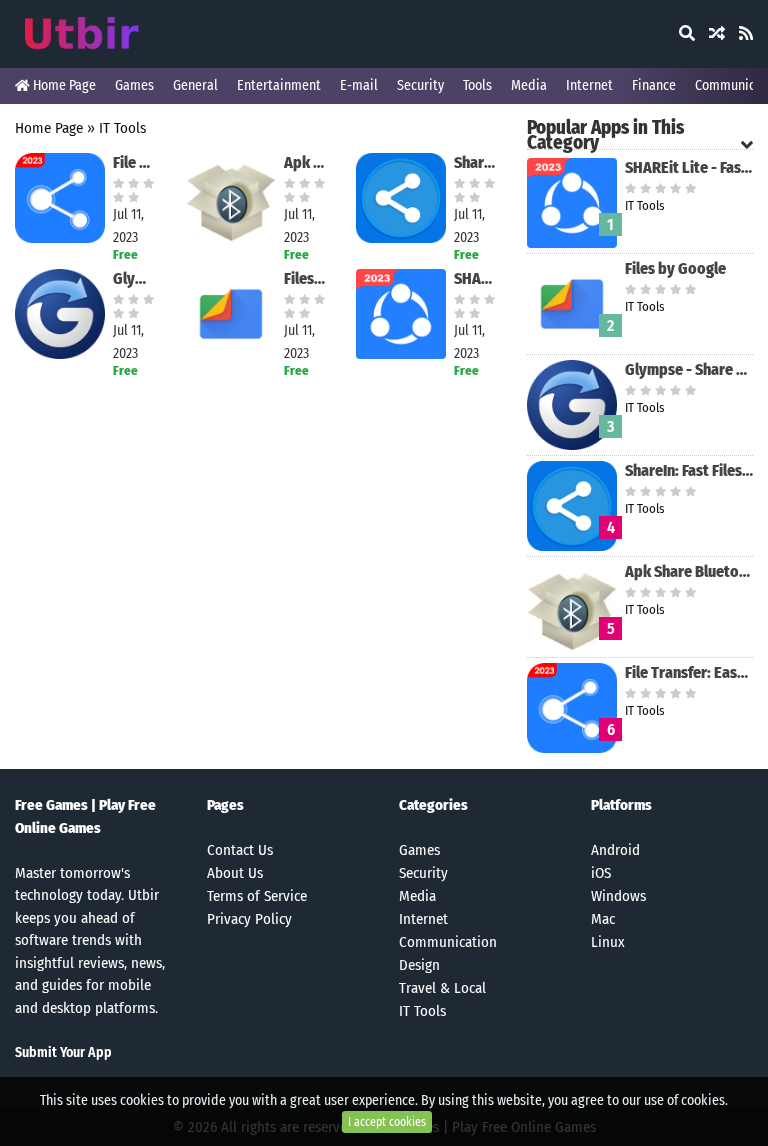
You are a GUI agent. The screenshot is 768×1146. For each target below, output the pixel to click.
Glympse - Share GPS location (134, 278)
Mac (603, 919)
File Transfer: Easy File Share (134, 162)
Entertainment (279, 85)
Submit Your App (63, 1052)
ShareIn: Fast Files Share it (475, 162)
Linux (608, 942)
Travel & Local (442, 988)
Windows (618, 896)
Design (419, 965)
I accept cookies (387, 1122)
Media (529, 85)
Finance (654, 85)
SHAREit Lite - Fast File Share (475, 278)
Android (615, 850)
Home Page (63, 85)
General (195, 85)
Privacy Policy (249, 919)
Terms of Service (257, 896)
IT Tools (122, 128)
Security (420, 85)
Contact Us (240, 850)
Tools (477, 85)
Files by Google (305, 278)
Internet (589, 85)
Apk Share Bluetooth (305, 162)
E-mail (359, 85)
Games (134, 85)
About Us (235, 873)
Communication (448, 942)
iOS (601, 873)
